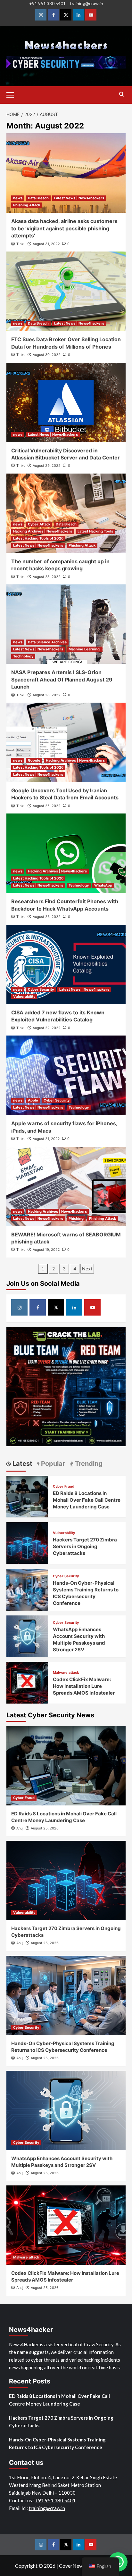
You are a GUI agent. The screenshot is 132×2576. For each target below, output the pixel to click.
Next (87, 1269)
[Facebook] (53, 15)
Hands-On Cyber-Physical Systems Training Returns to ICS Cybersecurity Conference (57, 2443)
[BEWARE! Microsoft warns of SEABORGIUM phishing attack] (66, 1186)
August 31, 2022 (46, 244)
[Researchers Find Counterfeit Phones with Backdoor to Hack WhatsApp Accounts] (66, 853)
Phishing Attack (27, 205)
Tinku (21, 244)
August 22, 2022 (47, 1028)
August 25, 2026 (45, 1828)
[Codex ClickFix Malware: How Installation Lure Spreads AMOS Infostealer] (27, 1682)
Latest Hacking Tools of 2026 (38, 538)
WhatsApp (103, 885)
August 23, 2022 (47, 917)
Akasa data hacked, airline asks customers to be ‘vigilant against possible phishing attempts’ (64, 228)
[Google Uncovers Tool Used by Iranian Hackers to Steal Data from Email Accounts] (66, 742)
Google (34, 760)
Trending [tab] (88, 1464)
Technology (23, 656)
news (18, 198)
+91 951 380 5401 (47, 3)
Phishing (76, 1218)
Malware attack (66, 1673)
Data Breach (38, 198)
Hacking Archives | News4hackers (43, 531)
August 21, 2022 (46, 1139)
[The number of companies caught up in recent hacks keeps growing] (66, 513)
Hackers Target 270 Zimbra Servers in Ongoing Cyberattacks (85, 1546)
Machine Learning (85, 649)
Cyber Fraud (64, 1486)
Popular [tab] (52, 1464)
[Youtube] (91, 15)
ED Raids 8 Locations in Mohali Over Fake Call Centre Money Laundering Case (87, 1500)
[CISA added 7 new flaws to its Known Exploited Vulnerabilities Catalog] (66, 964)
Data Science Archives (47, 642)
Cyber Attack (39, 524)
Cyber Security (41, 989)
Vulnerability (24, 996)
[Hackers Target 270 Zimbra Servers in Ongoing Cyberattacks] (27, 1542)
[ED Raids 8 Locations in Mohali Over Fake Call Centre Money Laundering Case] (27, 1496)
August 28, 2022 (47, 577)
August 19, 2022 (46, 1250)
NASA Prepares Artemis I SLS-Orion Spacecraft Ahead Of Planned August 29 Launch (62, 679)
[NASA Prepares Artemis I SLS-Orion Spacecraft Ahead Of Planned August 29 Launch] (66, 624)
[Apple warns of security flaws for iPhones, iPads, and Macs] (66, 1075)
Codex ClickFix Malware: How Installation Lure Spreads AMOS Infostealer (84, 1686)
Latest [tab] (22, 1464)
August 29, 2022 (47, 466)
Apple (33, 1100)
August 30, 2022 (47, 355)
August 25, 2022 (47, 806)
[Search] (122, 94)
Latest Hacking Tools (95, 531)
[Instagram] (41, 15)
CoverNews (72, 2566)
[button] (13, 94)
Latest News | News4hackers (79, 198)
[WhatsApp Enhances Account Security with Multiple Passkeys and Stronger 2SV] (27, 1635)
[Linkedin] (78, 15)
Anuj (20, 1828)
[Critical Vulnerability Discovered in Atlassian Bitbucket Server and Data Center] (66, 402)
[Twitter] (66, 15)
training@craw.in (87, 3)
